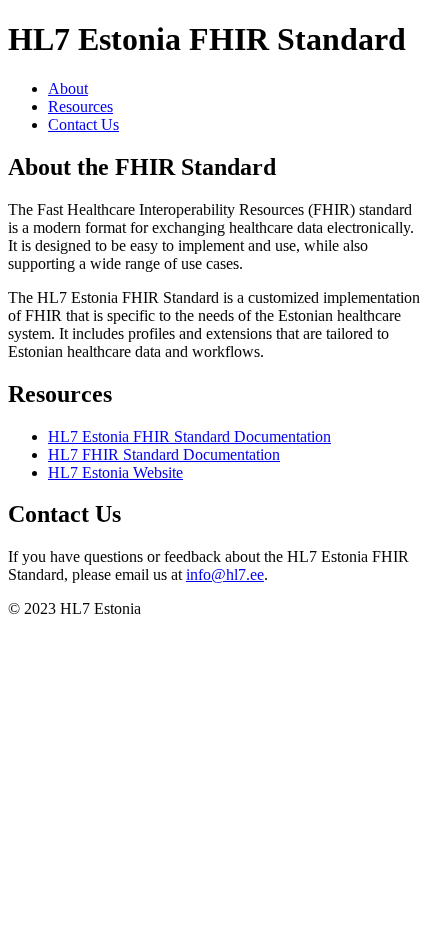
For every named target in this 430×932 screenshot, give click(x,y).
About (68, 88)
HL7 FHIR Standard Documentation (164, 454)
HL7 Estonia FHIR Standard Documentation (189, 436)
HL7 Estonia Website (115, 472)
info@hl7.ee (225, 574)
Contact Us (83, 124)
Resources (80, 106)
